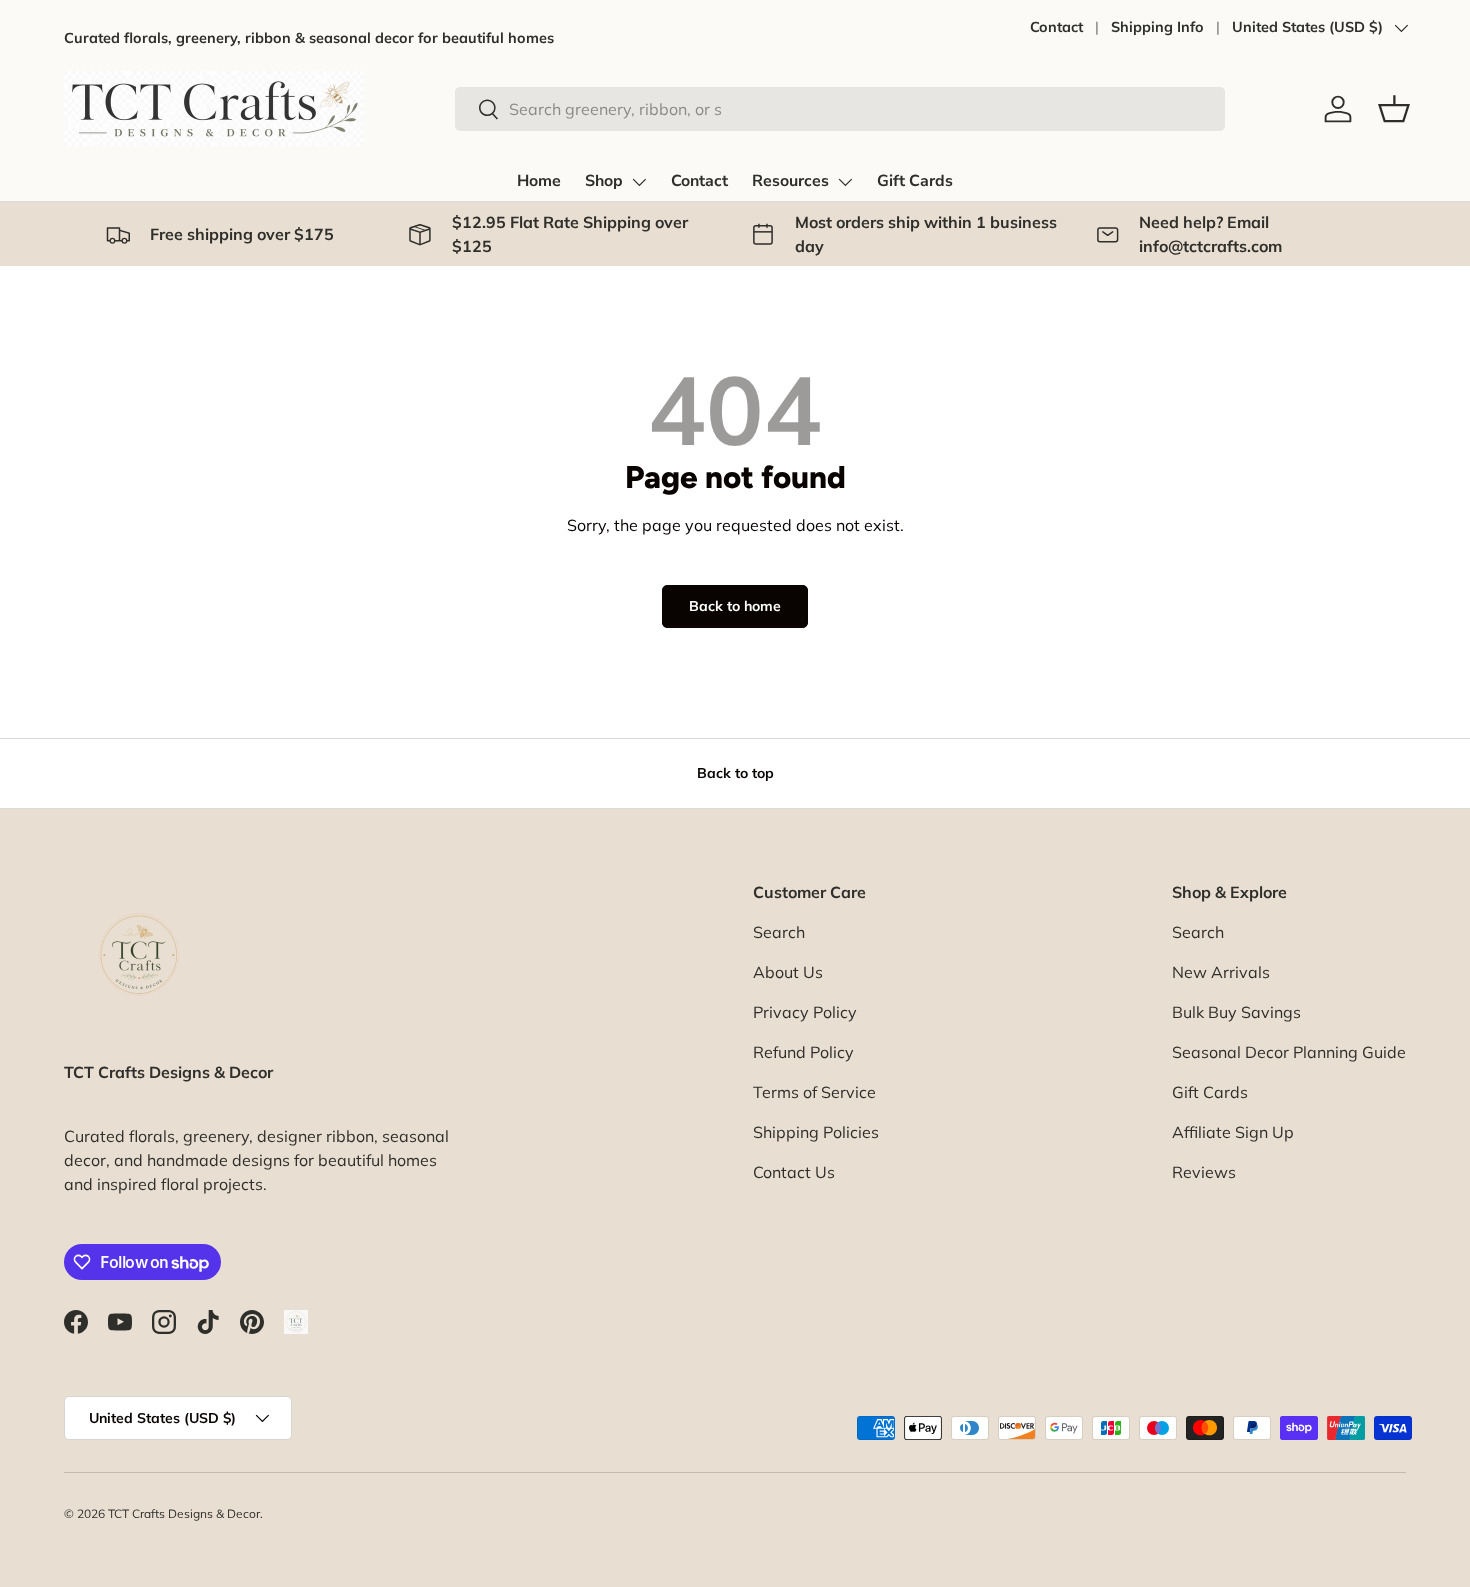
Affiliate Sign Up (1233, 1132)
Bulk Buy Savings (1236, 1012)
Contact (1056, 27)
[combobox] (840, 109)
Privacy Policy (805, 1012)
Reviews (1204, 1172)
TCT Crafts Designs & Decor (184, 1513)
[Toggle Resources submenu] (845, 182)
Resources (790, 181)
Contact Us (794, 1172)
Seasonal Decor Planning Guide (1289, 1052)
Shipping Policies (816, 1132)
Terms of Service (814, 1092)
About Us (788, 972)
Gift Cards (915, 181)
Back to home (735, 606)
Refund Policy (803, 1052)
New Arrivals (1221, 972)
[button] (1394, 109)
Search (779, 932)
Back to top (735, 773)
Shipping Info (1157, 27)
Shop (604, 181)
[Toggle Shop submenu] (639, 182)
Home (539, 181)
